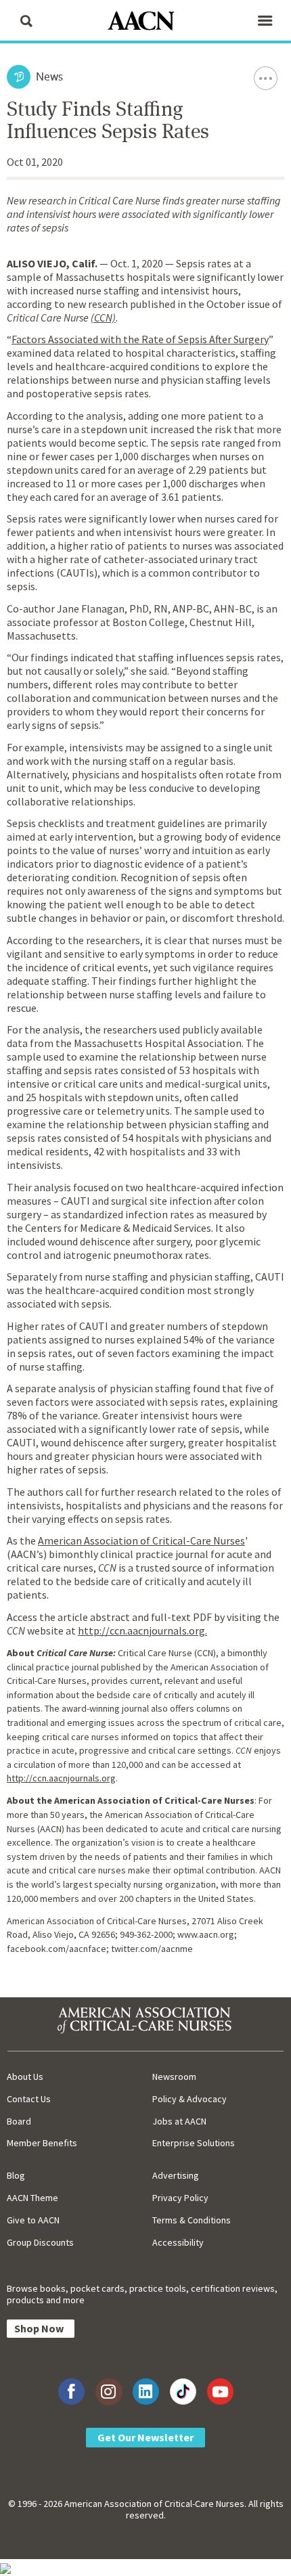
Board (19, 2121)
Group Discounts (40, 2242)
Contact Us (29, 2099)
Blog (16, 2175)
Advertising (176, 2175)
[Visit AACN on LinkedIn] (146, 2392)
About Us (25, 2077)
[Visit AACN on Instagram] (109, 2392)
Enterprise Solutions (194, 2143)
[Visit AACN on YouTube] (220, 2392)
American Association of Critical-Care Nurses (141, 1540)
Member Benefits (42, 2143)
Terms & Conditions (192, 2220)
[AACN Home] (145, 22)
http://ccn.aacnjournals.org (61, 1778)
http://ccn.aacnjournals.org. (142, 1630)
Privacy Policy (180, 2198)
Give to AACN (33, 2220)
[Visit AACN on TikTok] (183, 2392)
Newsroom (174, 2077)
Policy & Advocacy (189, 2099)
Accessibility (178, 2242)
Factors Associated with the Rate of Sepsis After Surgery (140, 339)
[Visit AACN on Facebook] (71, 2392)
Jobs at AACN (179, 2121)
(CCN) (103, 317)
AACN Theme (32, 2198)
